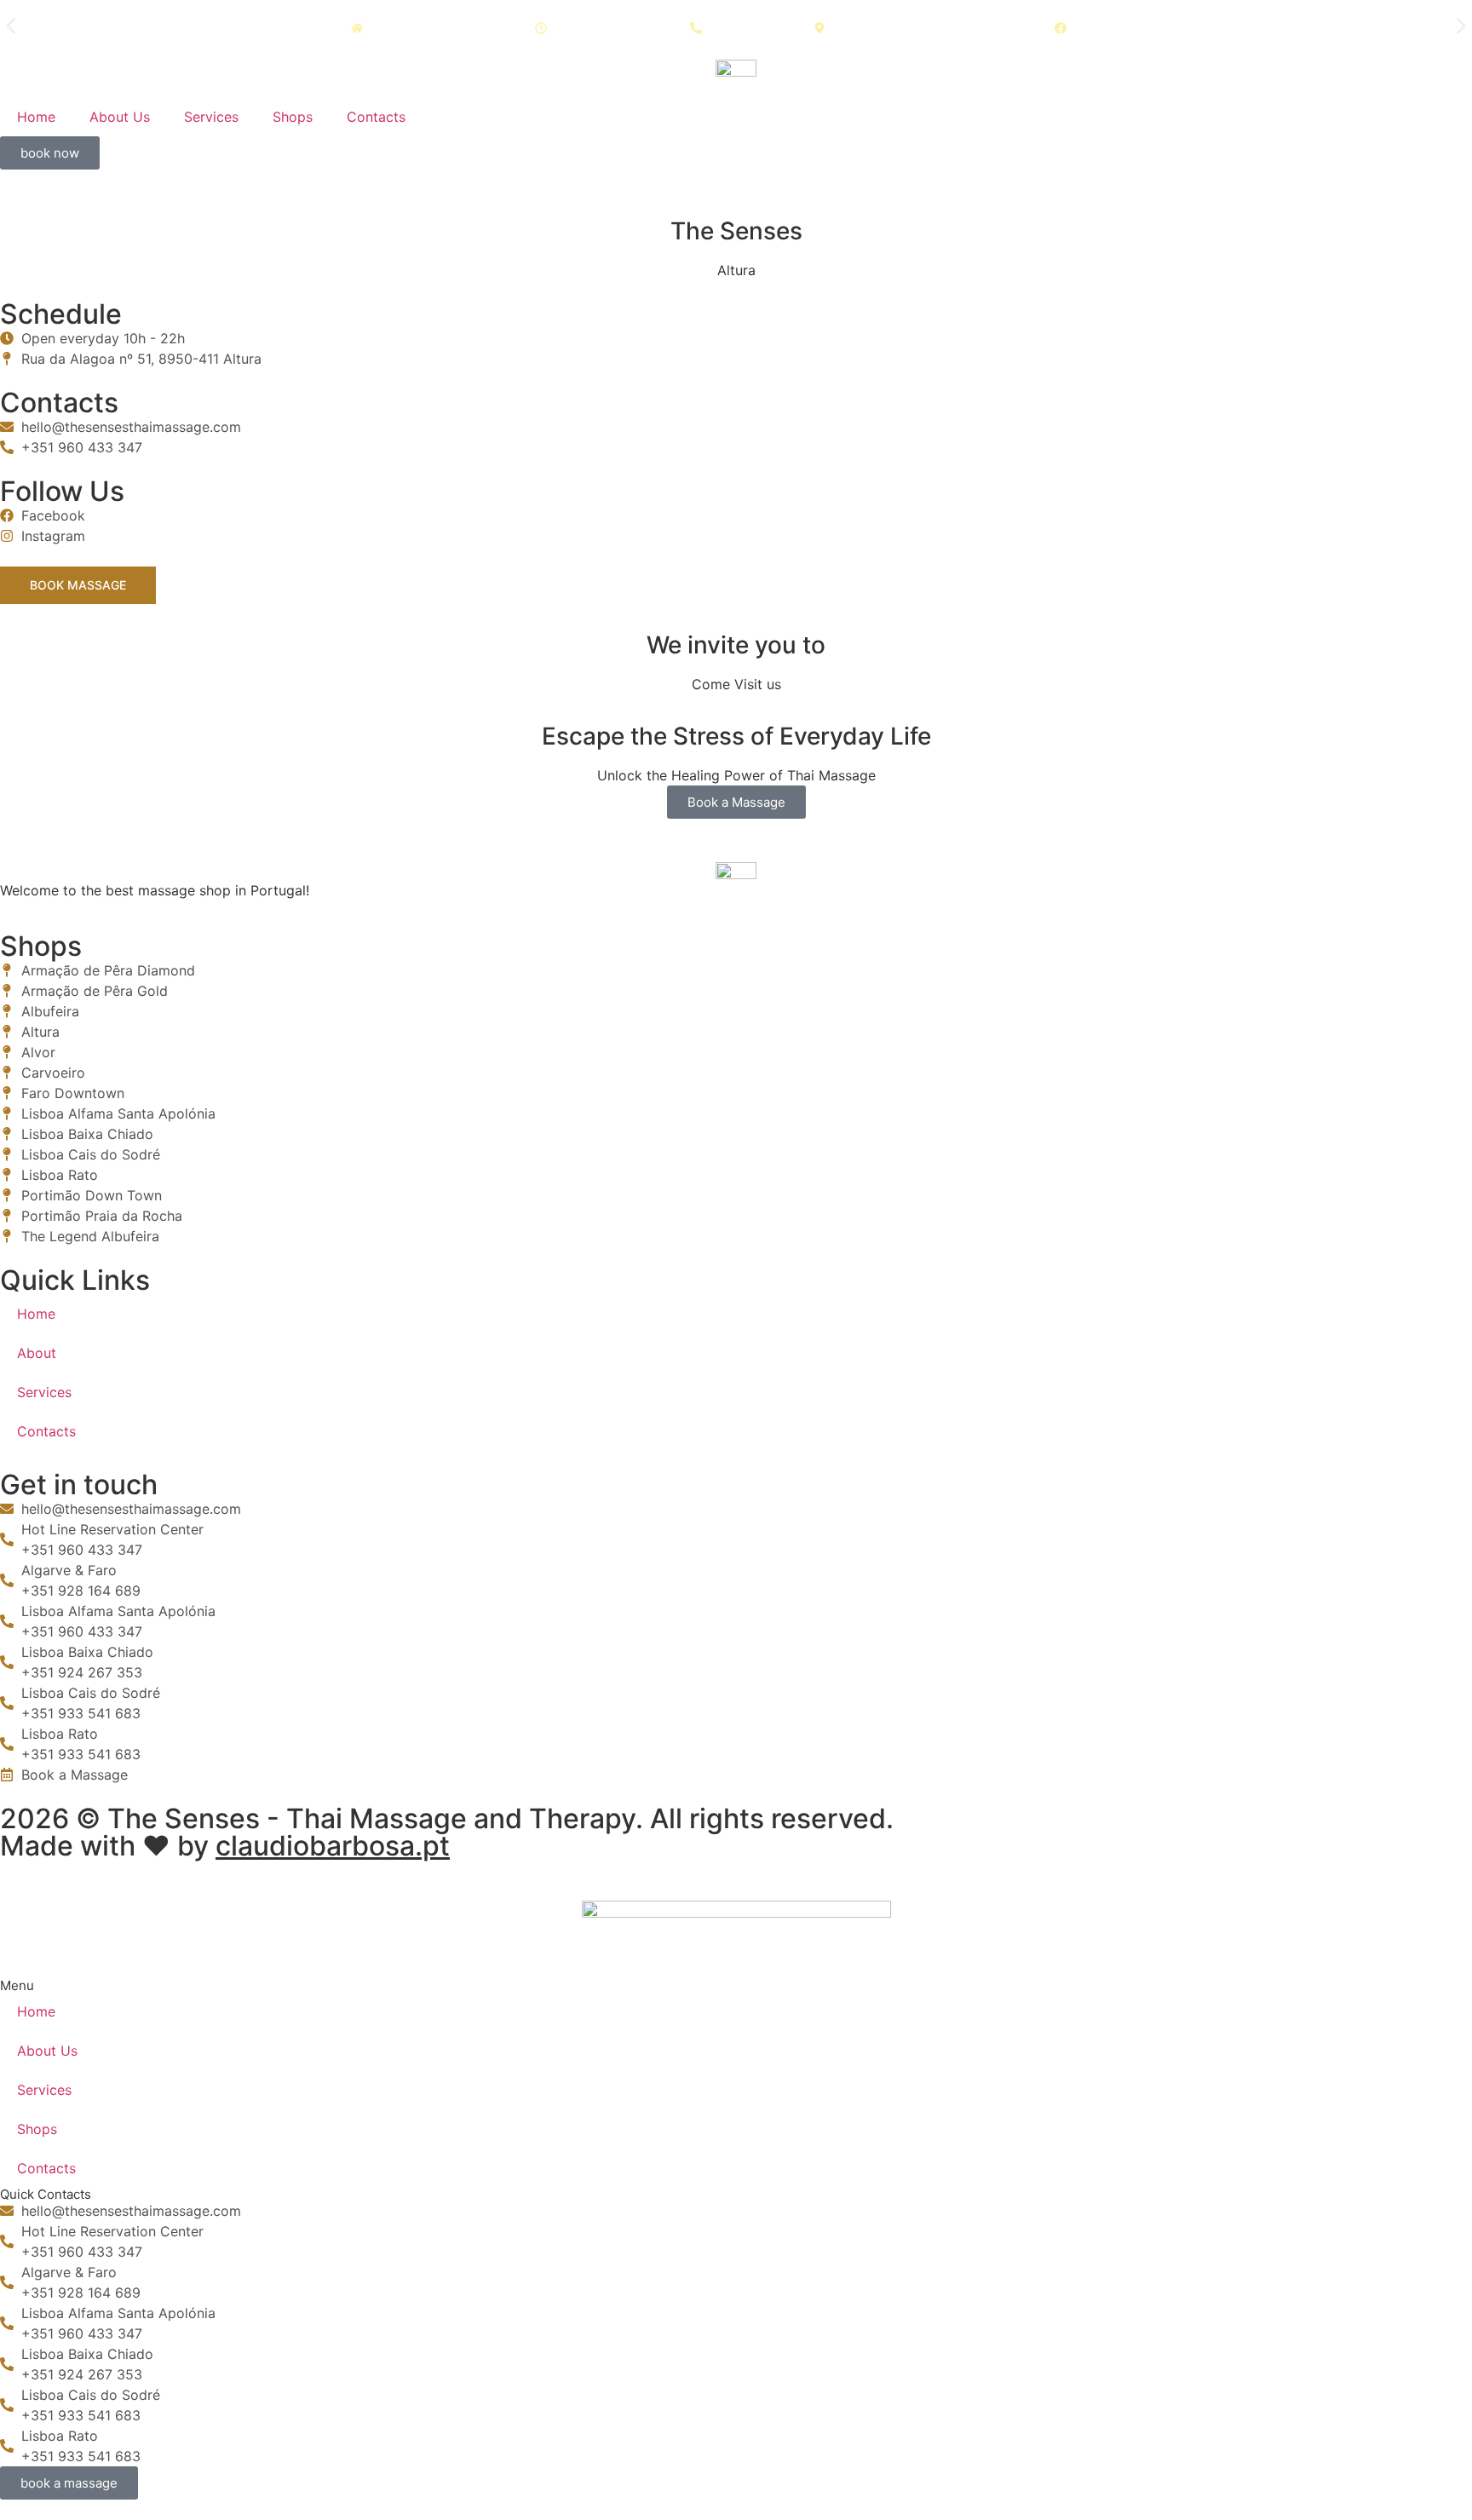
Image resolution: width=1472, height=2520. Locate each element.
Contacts (376, 117)
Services (211, 117)
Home (36, 117)
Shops (293, 117)
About (37, 1353)
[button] (11, 26)
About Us (120, 117)
